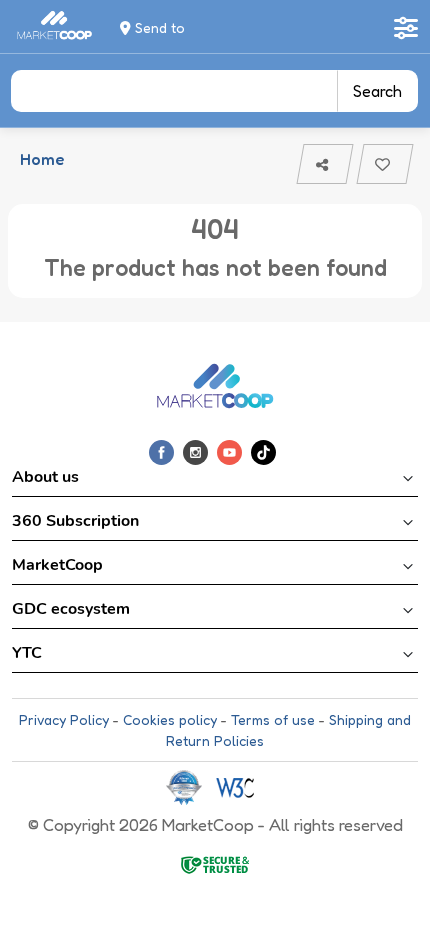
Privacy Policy (64, 719)
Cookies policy (170, 719)
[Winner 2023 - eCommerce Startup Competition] (191, 786)
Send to (158, 27)
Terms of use (273, 719)
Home (42, 159)
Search (377, 91)
